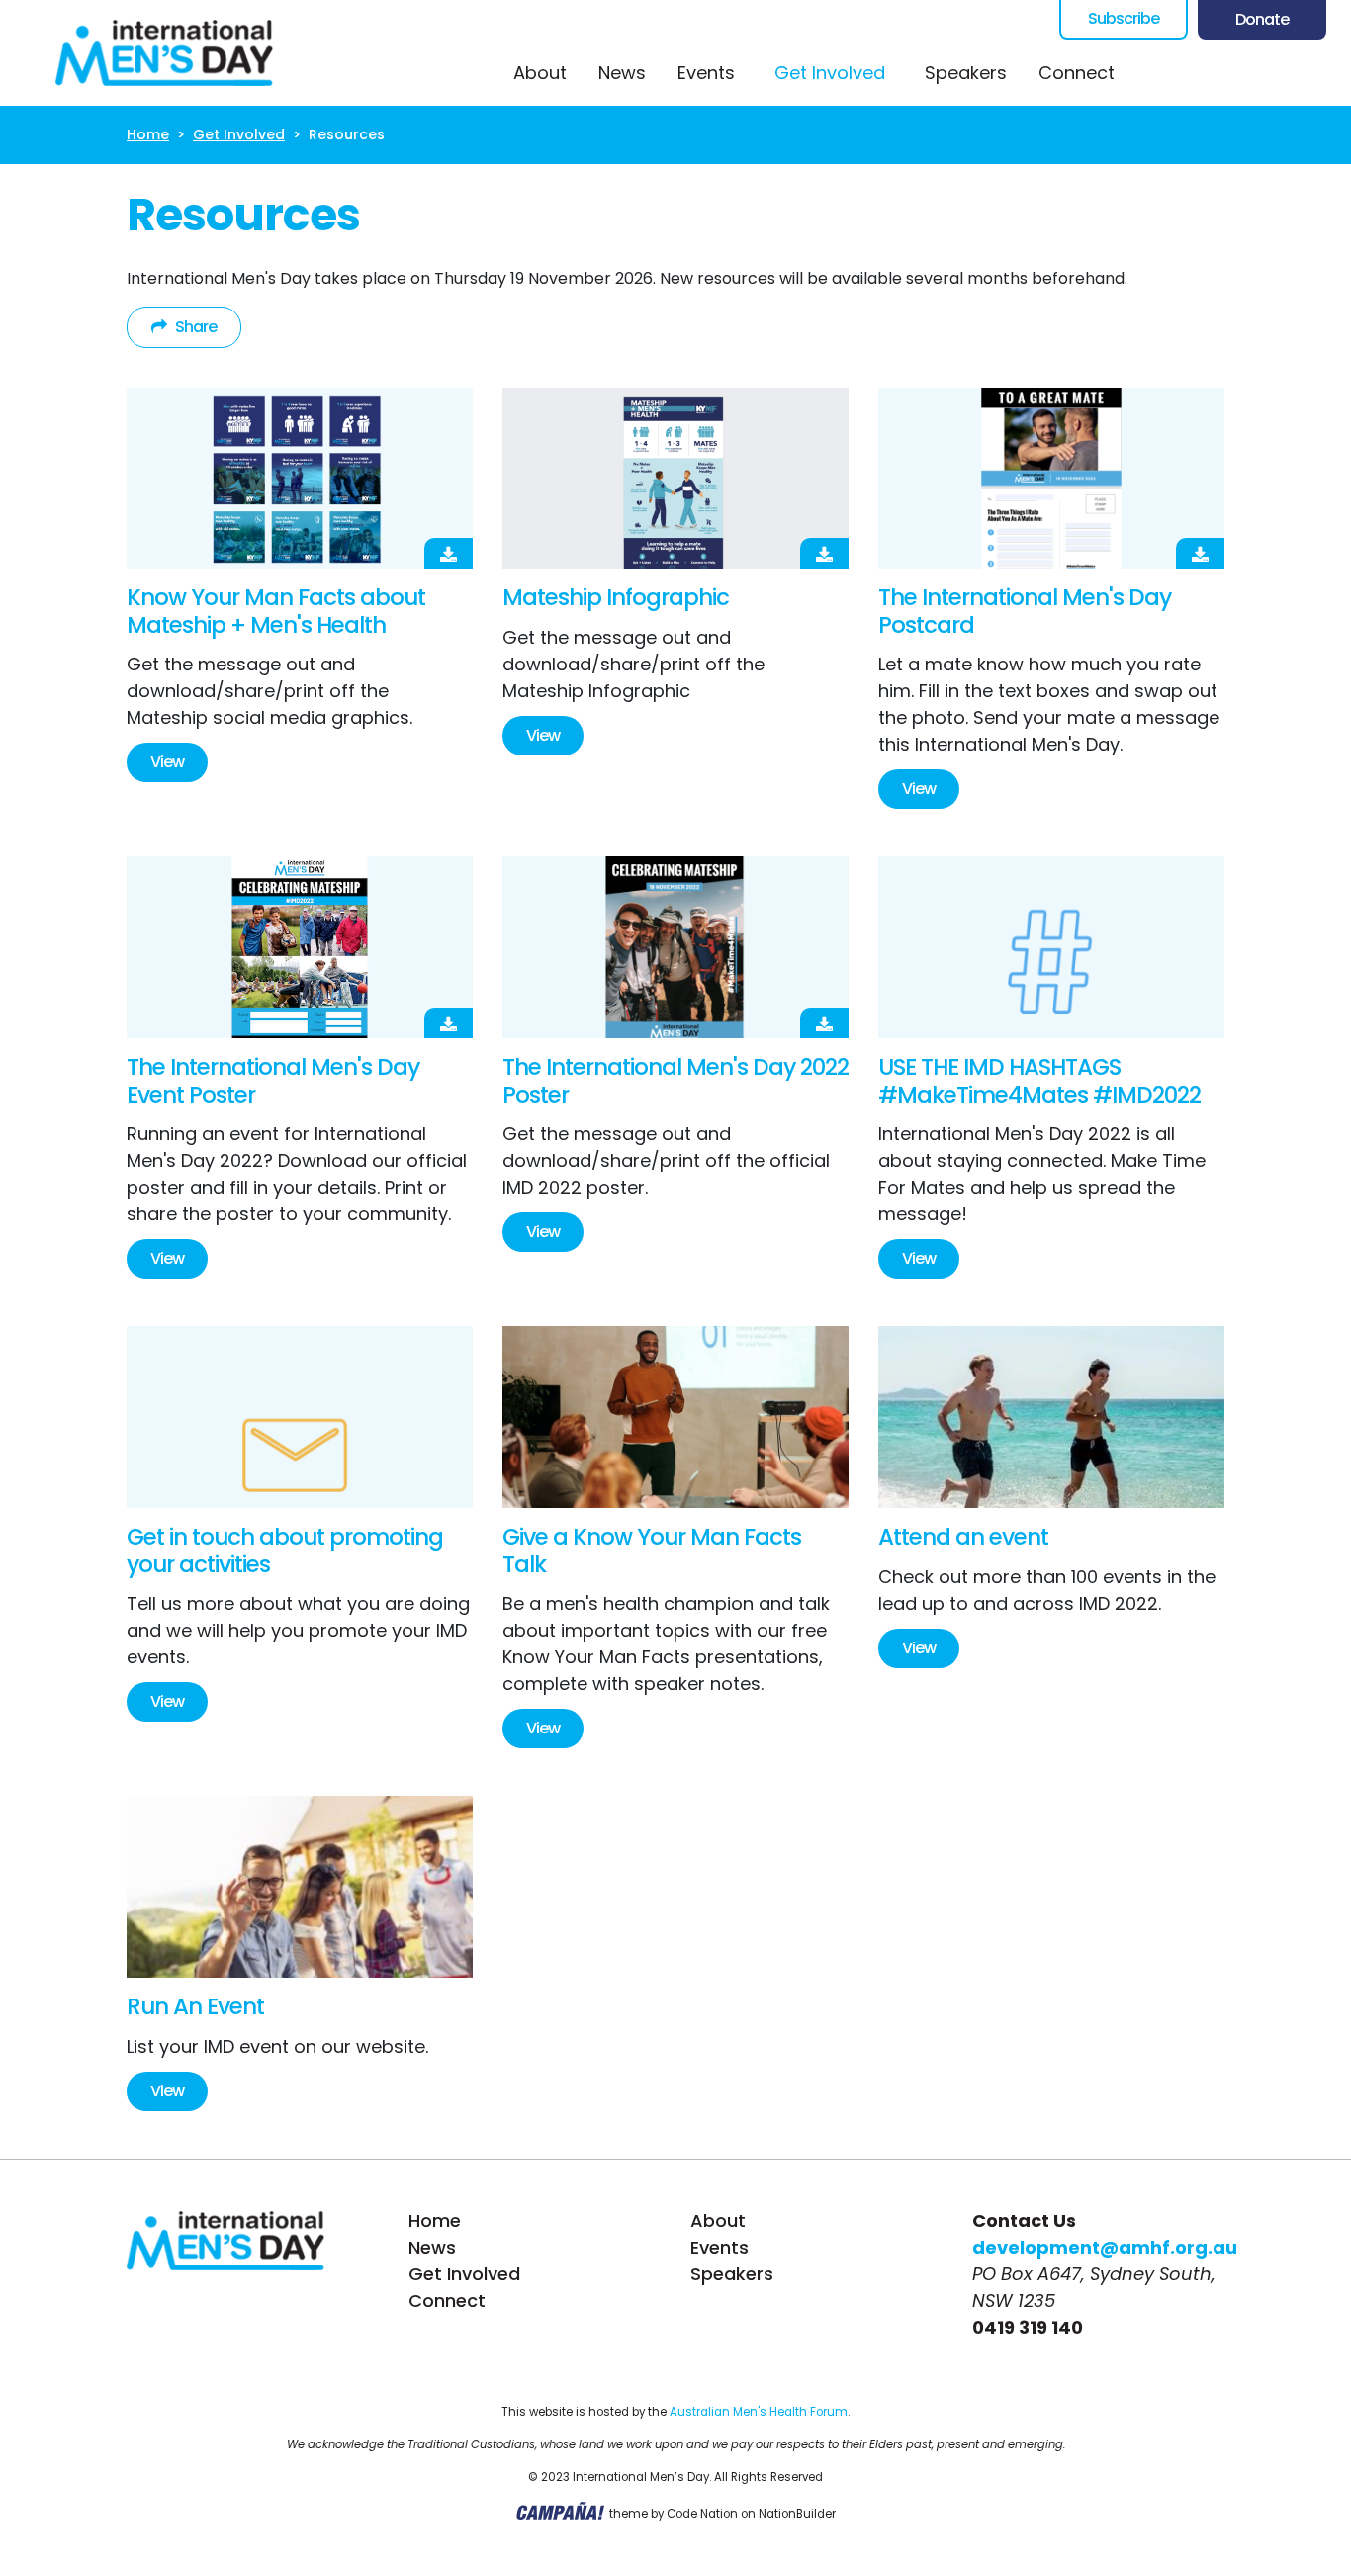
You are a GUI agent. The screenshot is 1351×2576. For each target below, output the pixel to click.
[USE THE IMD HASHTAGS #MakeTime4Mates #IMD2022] (1051, 947)
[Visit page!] (1158, 73)
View (167, 762)
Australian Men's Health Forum (759, 2412)
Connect (1077, 73)
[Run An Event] (300, 1887)
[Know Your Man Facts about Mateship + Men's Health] (300, 479)
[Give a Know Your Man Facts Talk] (675, 1417)
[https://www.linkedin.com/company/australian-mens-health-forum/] (1316, 73)
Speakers (966, 73)
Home (148, 134)
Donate (1262, 19)
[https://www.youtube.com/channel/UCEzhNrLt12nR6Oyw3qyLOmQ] (1277, 73)
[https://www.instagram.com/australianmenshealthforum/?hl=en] (1237, 73)
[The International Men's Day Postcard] (1051, 479)
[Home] (164, 53)
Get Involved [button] (842, 72)
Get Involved (239, 134)
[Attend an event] (1051, 1417)
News (622, 73)
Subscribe (1124, 18)
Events (706, 73)
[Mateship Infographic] (675, 479)
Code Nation (702, 2515)
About (540, 73)
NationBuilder (797, 2515)
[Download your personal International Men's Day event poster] (300, 947)
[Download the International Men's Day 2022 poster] (675, 947)
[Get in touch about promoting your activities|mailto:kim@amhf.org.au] (300, 1417)
